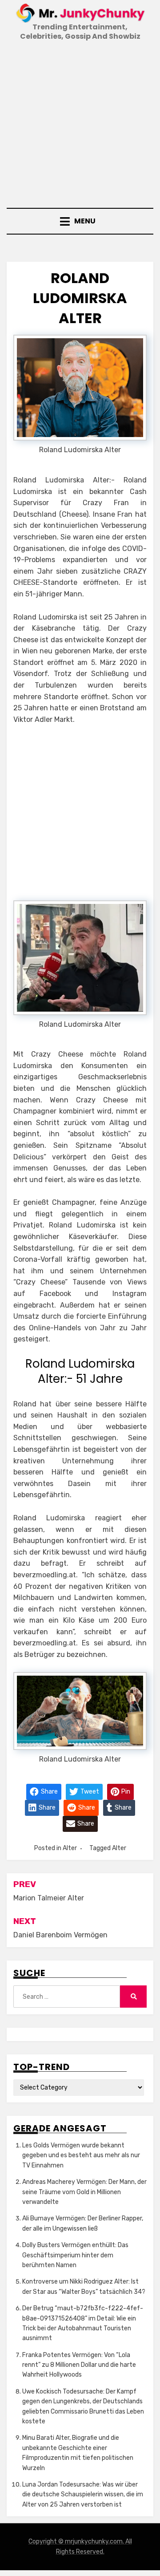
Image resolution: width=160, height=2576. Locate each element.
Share (49, 1791)
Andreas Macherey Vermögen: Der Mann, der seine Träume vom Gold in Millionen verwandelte (84, 2192)
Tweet (89, 1791)
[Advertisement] (80, 126)
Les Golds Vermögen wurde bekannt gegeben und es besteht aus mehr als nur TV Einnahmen (81, 2155)
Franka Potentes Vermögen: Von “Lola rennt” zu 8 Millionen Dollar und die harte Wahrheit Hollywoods (79, 2365)
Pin (125, 1791)
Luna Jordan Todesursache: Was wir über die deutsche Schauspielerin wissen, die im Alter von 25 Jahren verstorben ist (83, 2495)
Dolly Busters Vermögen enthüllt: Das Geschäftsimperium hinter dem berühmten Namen (75, 2255)
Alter (70, 1848)
